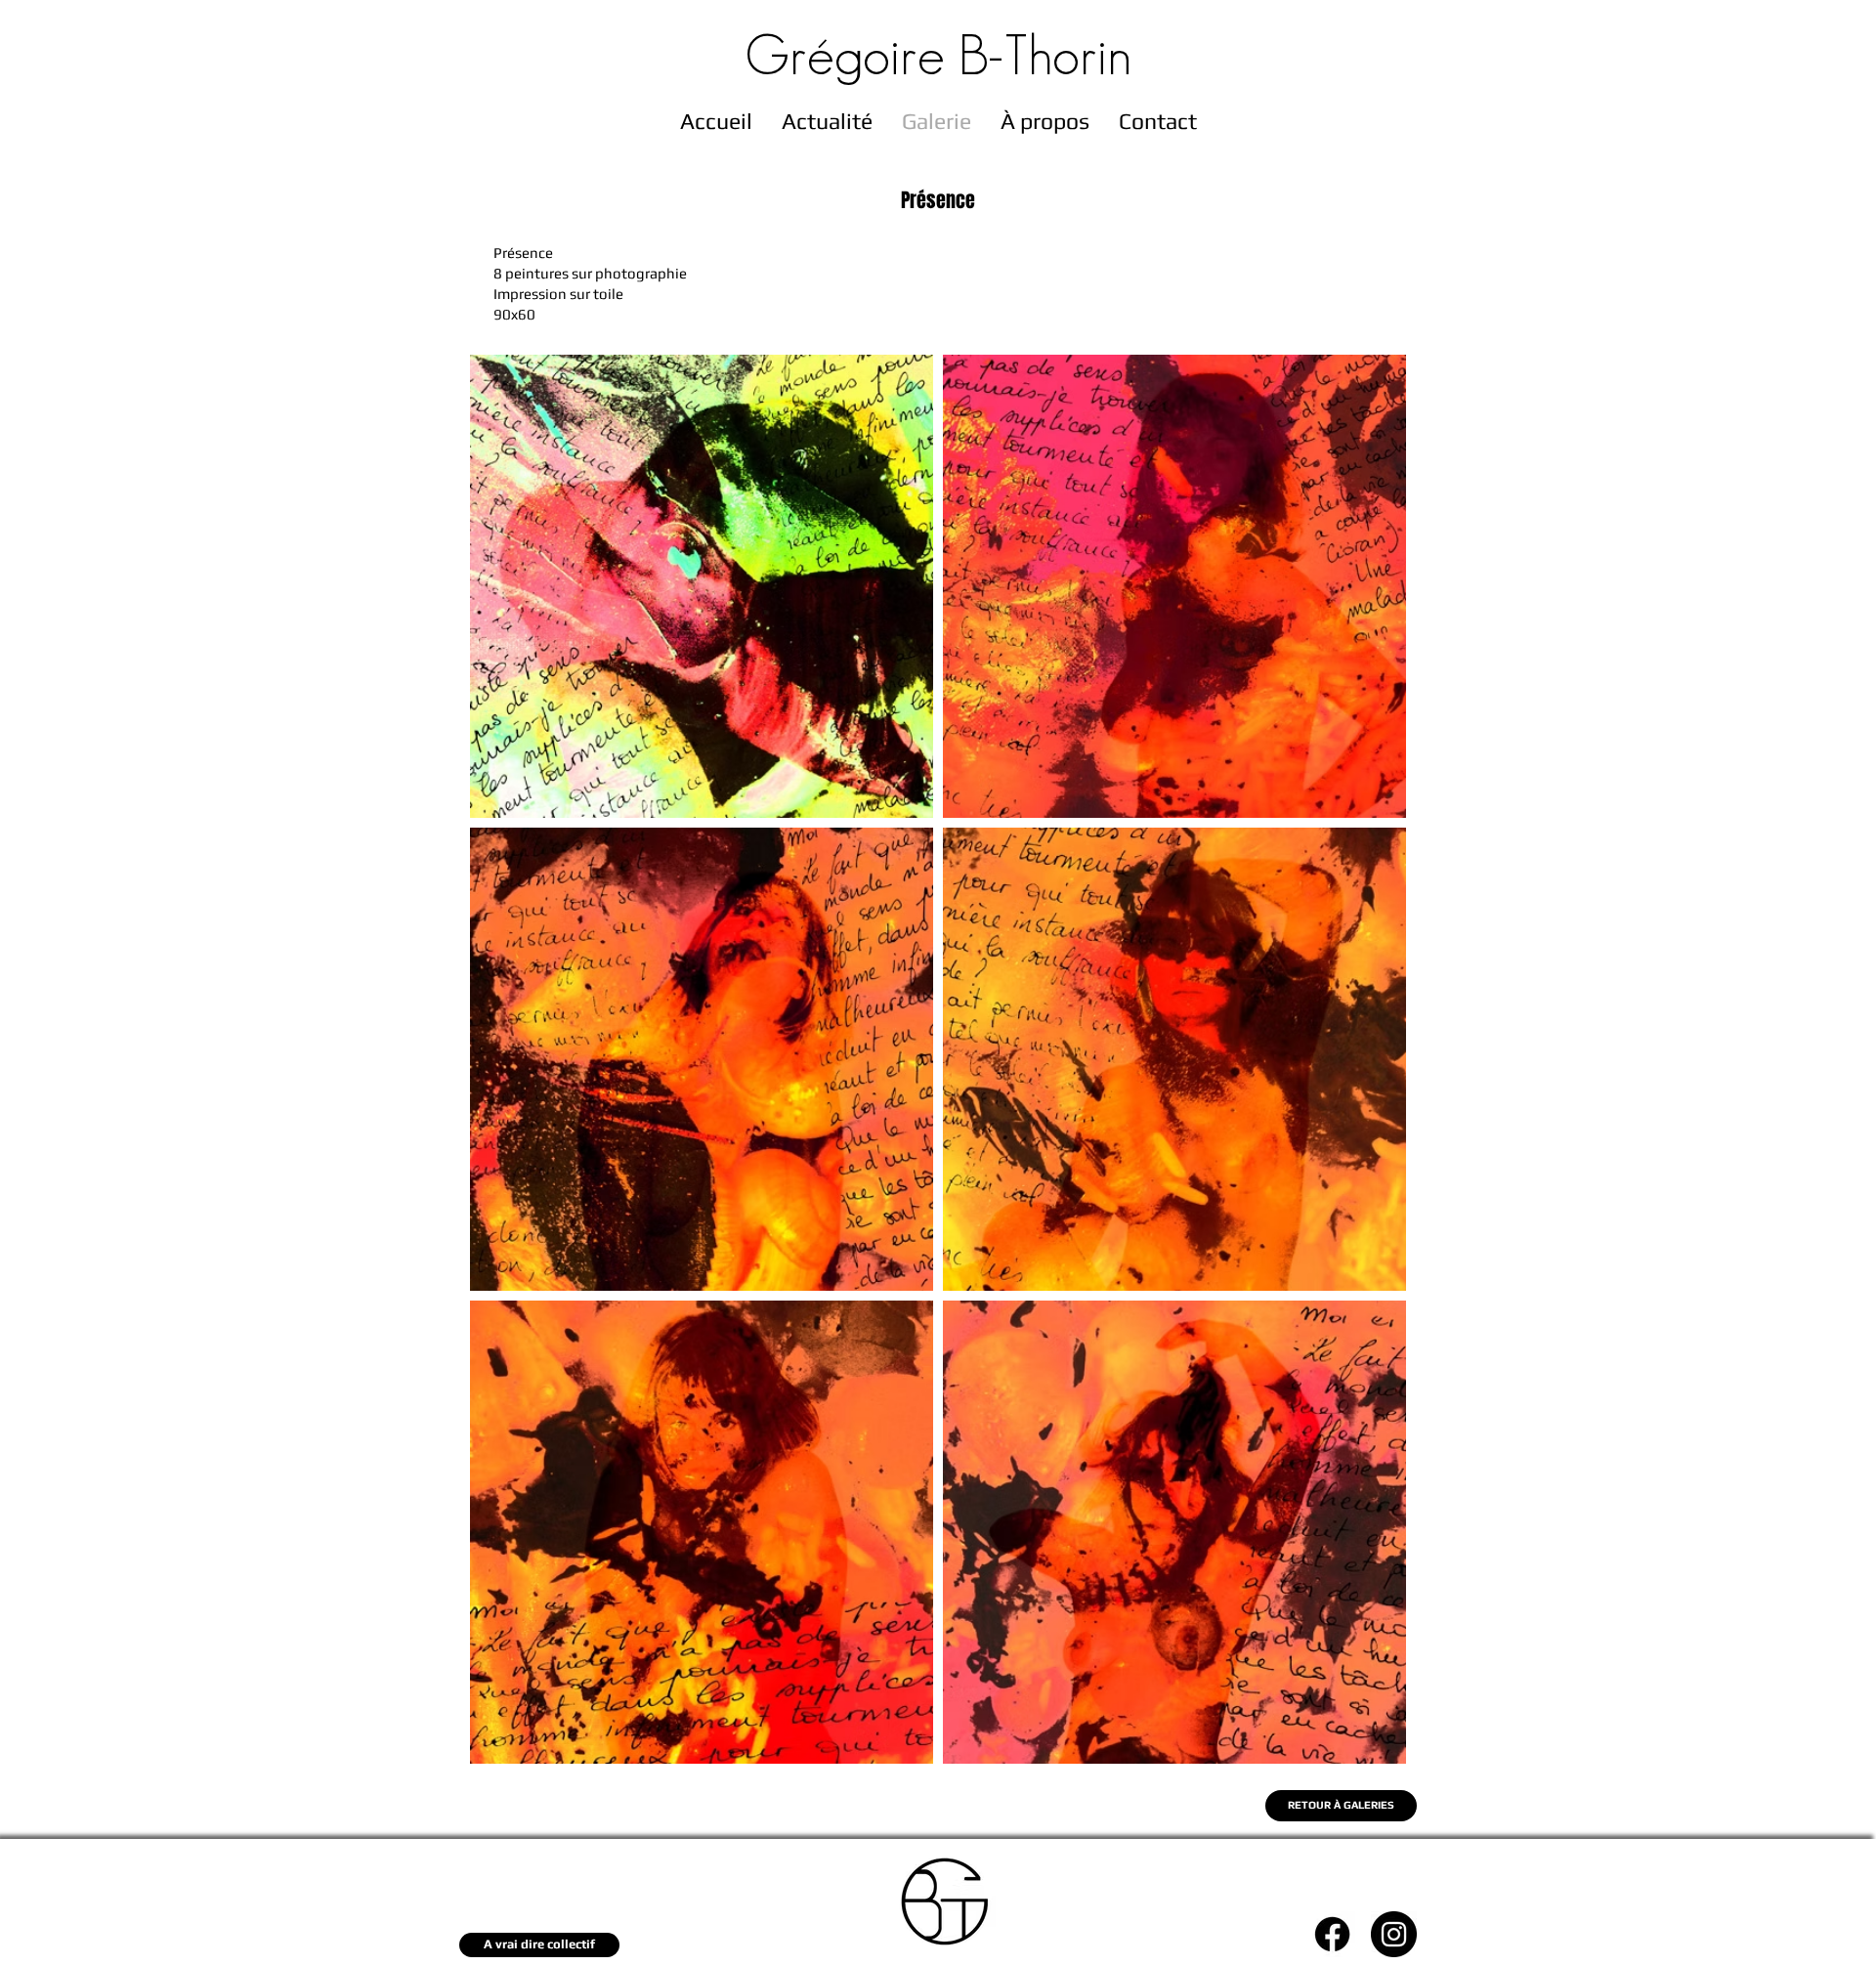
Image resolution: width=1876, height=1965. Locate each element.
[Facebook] (1332, 1934)
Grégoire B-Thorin (938, 55)
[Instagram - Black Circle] (1394, 1934)
